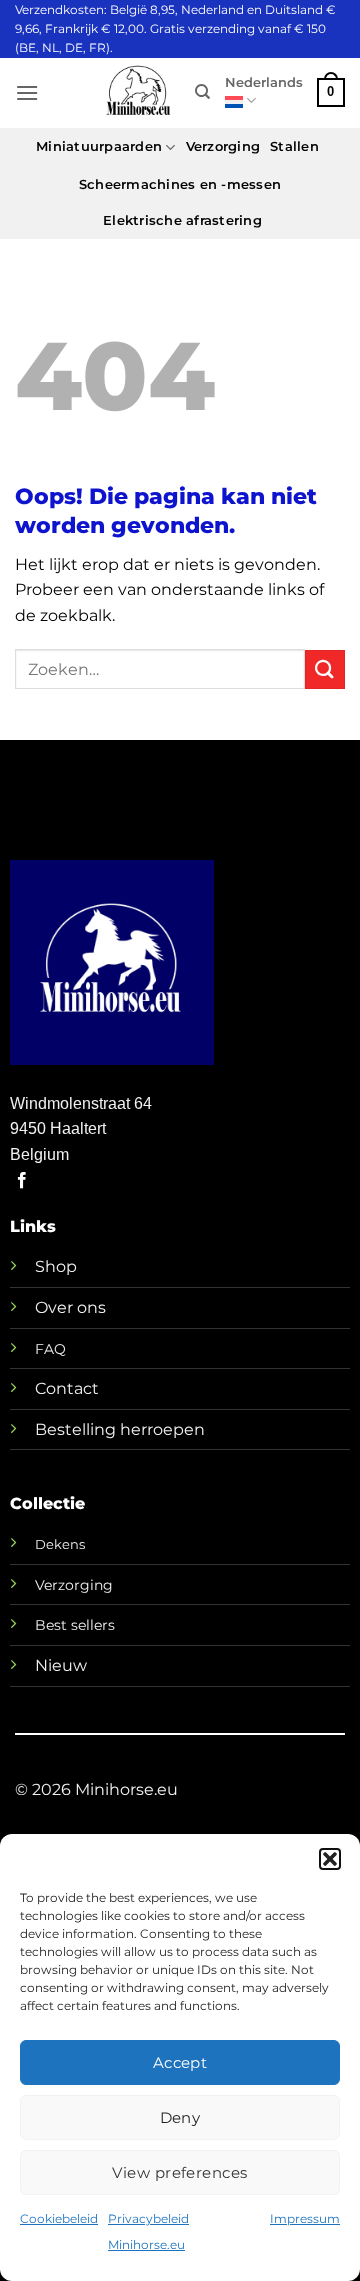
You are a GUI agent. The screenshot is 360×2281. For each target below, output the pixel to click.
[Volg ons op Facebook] (22, 1181)
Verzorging (223, 146)
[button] (330, 1859)
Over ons (70, 1307)
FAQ (50, 1349)
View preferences (179, 2172)
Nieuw (61, 1665)
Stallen (294, 146)
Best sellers (75, 1625)
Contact (67, 1388)
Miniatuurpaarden (99, 146)
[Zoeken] (202, 92)
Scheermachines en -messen (180, 184)
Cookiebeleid (59, 2218)
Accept (180, 2062)
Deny (180, 2117)
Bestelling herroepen (120, 1429)
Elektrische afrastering (182, 220)
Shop (56, 1266)
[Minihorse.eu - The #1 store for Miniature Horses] (138, 92)
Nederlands (264, 82)
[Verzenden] (325, 669)
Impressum (305, 2218)
